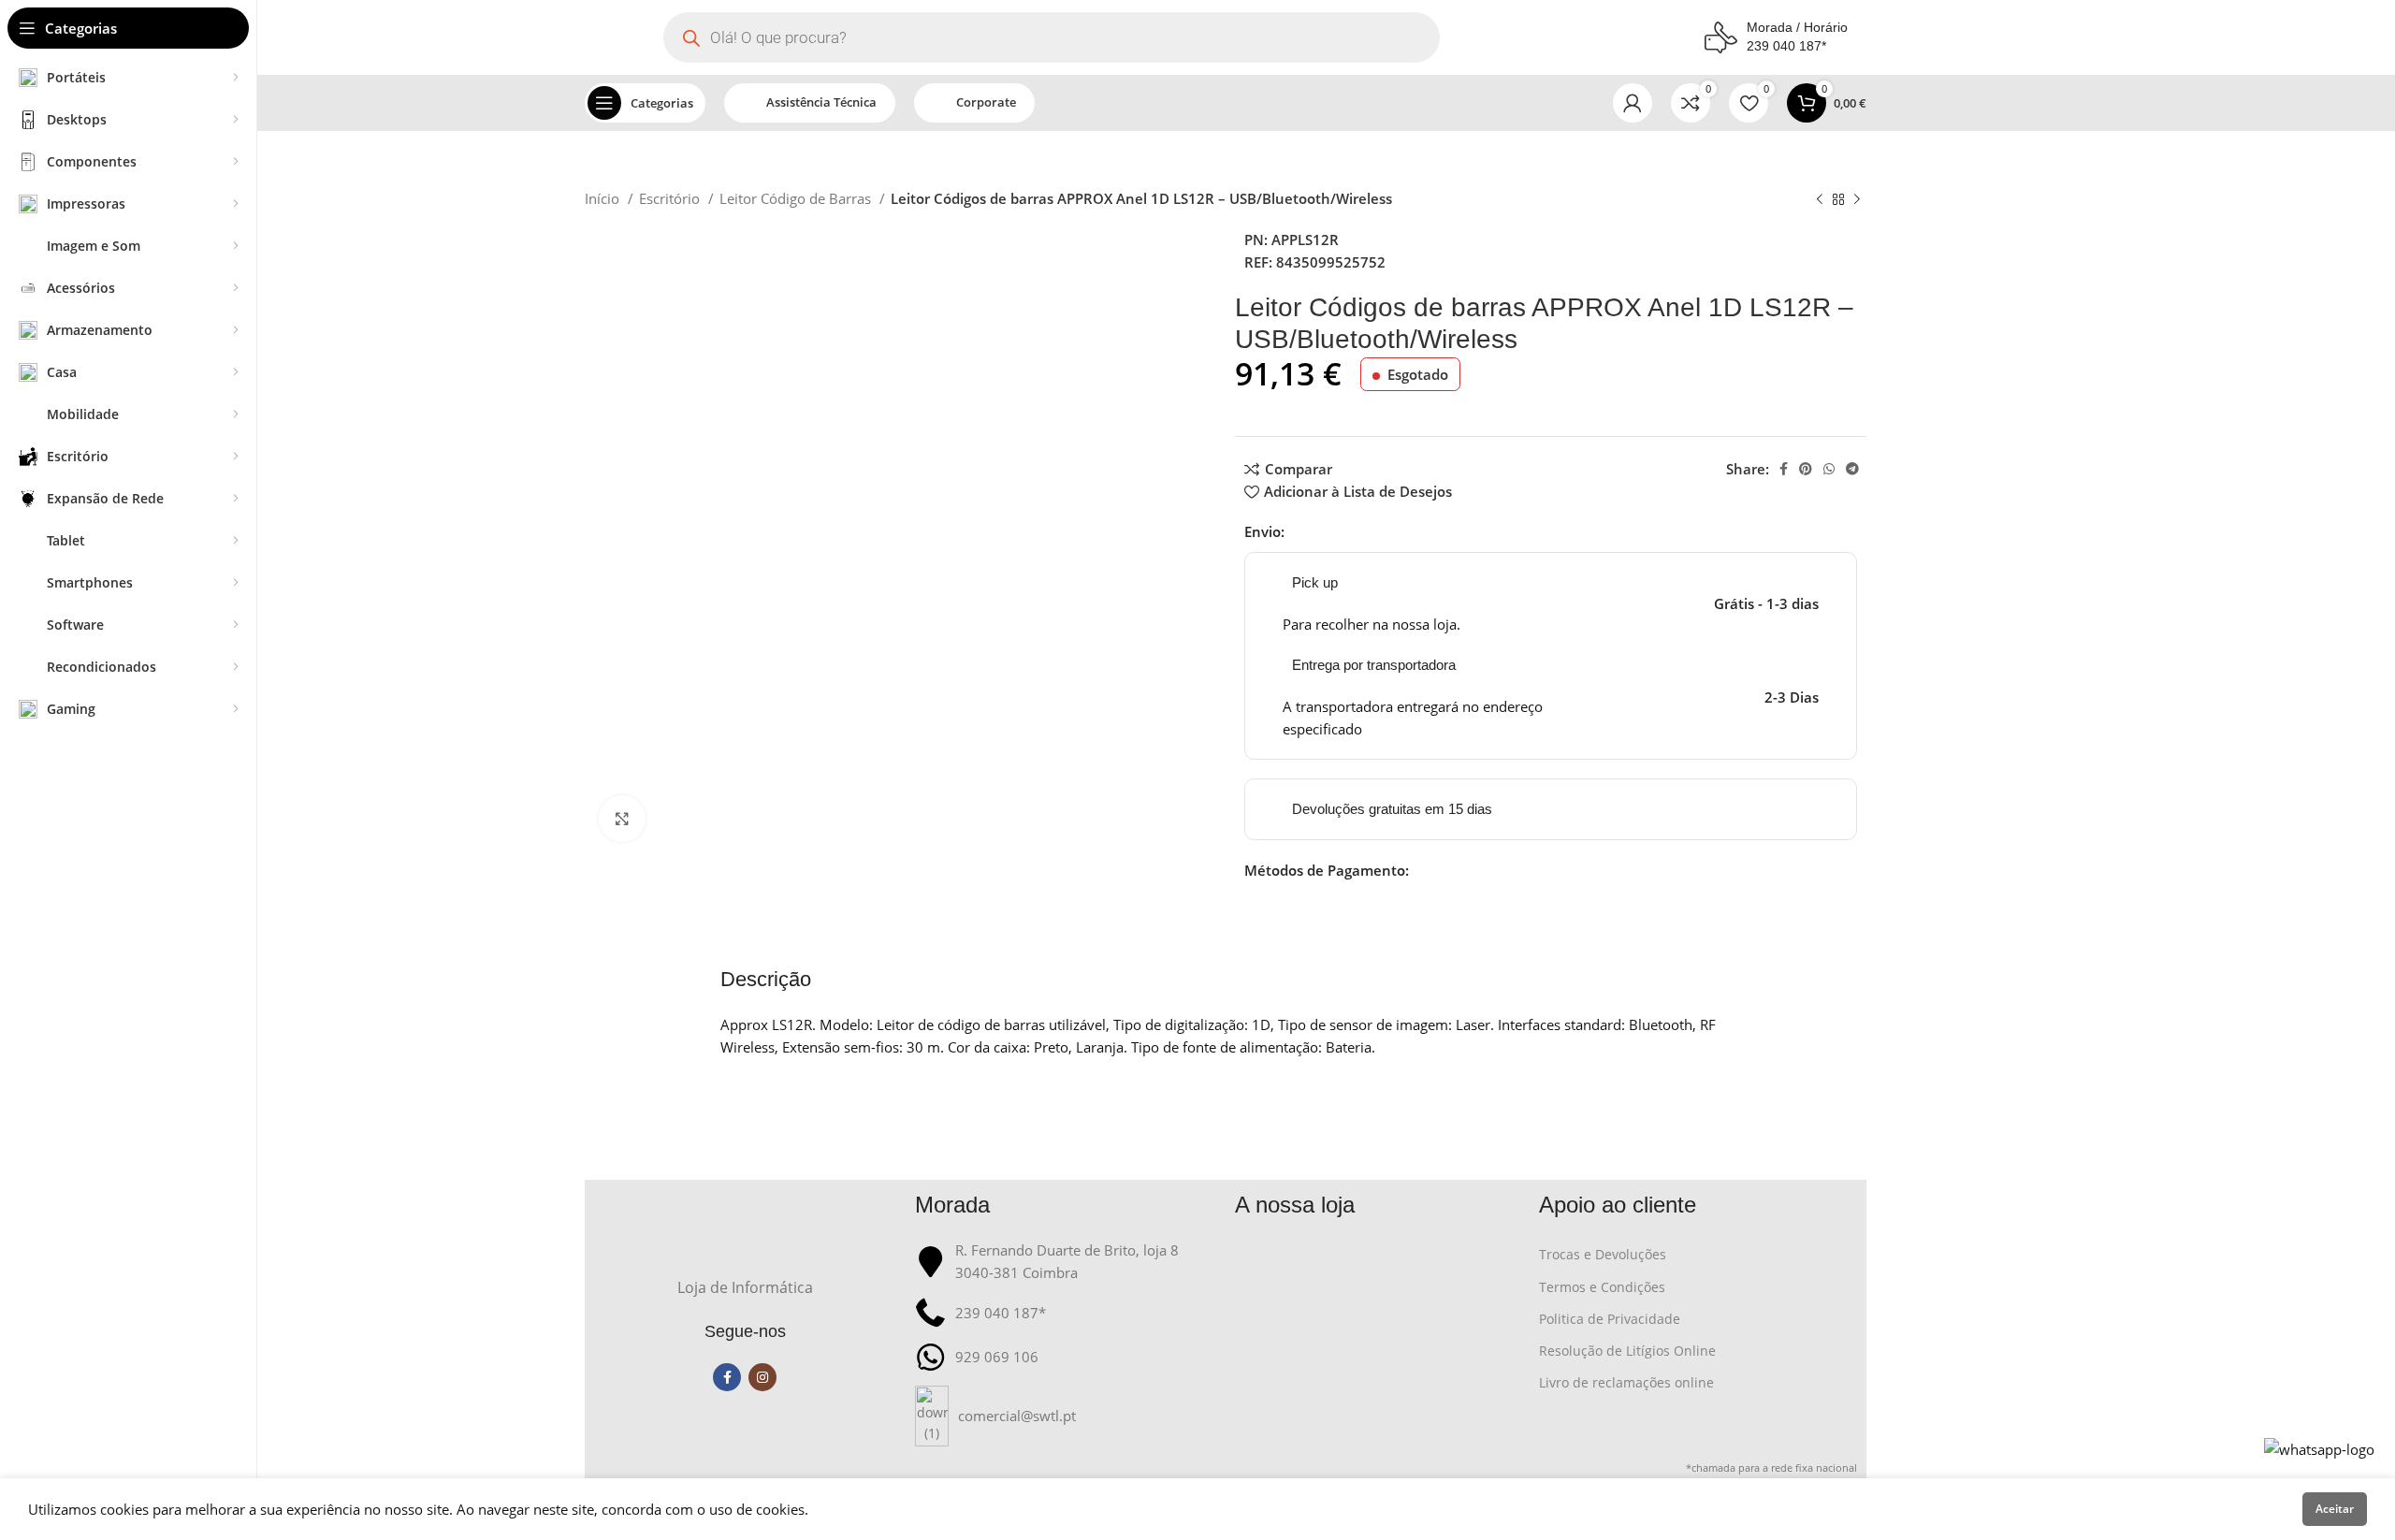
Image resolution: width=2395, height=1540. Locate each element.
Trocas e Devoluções (1603, 1254)
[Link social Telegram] (1852, 469)
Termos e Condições (1602, 1287)
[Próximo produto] (1857, 200)
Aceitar (2335, 1509)
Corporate (986, 102)
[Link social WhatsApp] (1829, 469)
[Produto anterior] (1820, 200)
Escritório (671, 198)
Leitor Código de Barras (797, 198)
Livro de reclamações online (1626, 1382)
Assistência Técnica (821, 102)
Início (604, 198)
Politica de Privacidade (1610, 1319)
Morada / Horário (1797, 27)
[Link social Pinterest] (1806, 469)
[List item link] (1066, 1416)
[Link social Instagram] (762, 1377)
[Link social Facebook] (1784, 469)
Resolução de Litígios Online (1627, 1351)
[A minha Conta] (1633, 103)
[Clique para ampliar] (622, 819)
